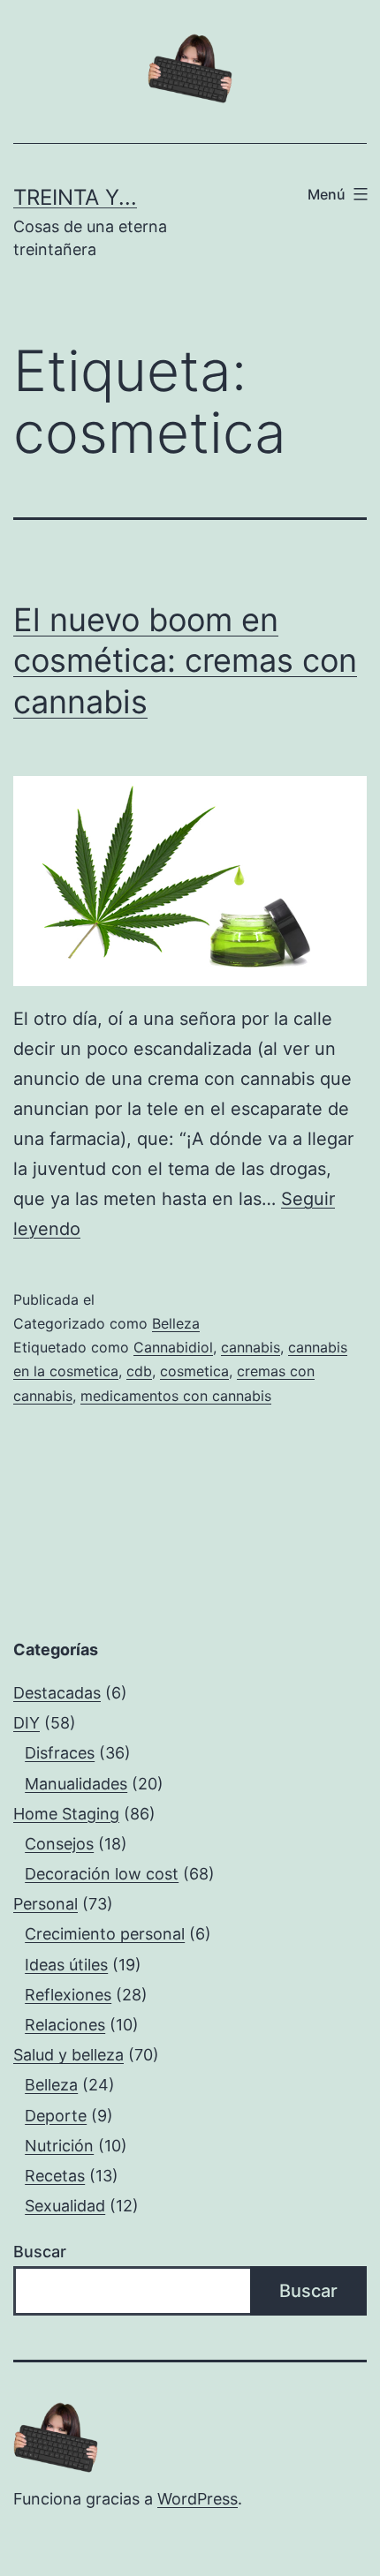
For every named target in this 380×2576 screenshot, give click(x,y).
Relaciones (65, 2025)
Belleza (176, 1323)
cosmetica (194, 1371)
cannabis (251, 1347)
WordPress (198, 2499)
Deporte (56, 2116)
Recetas (55, 2176)
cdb (139, 1371)
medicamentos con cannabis (176, 1396)
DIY (27, 1723)
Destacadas (57, 1693)
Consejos (59, 1844)
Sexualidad (65, 2206)
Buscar (40, 2252)
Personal (46, 1904)
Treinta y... (75, 197)
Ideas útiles (66, 1965)
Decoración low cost (102, 1874)
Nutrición (59, 2146)
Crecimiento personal (105, 1934)
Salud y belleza (68, 2055)
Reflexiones (68, 1995)
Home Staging (66, 1814)
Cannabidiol (173, 1347)
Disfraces (60, 1753)
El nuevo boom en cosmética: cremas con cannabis (185, 661)
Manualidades (76, 1784)
